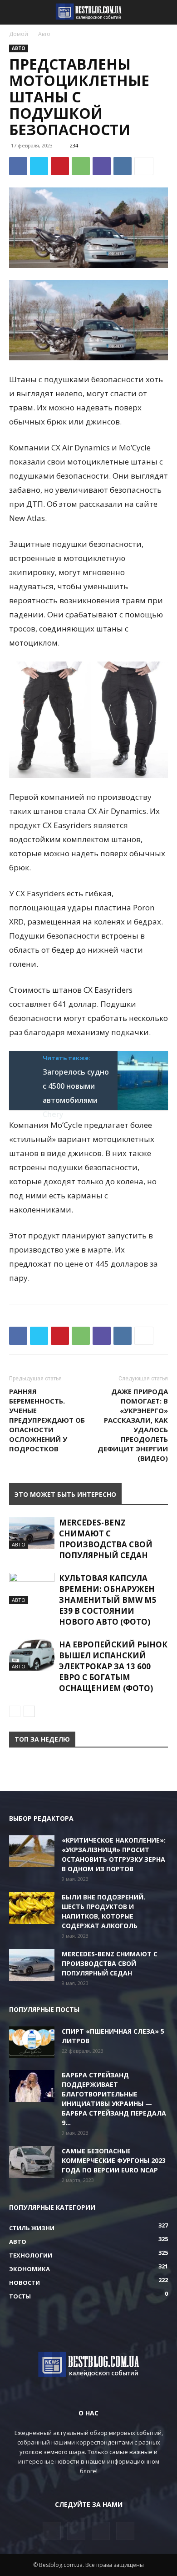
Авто (44, 34)
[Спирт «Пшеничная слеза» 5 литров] (32, 2042)
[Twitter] (39, 166)
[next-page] (29, 1711)
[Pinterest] (60, 166)
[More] (144, 166)
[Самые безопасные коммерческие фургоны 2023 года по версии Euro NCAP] (32, 2162)
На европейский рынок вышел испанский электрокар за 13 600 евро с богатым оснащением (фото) (113, 1666)
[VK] (123, 166)
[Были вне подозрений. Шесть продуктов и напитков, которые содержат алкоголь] (32, 1908)
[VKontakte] (101, 2531)
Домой (19, 34)
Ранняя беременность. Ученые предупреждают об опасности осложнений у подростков (47, 1420)
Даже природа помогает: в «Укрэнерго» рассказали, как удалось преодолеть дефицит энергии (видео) (133, 1425)
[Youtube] (125, 2531)
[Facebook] (18, 166)
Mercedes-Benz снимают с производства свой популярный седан (106, 1539)
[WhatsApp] (81, 166)
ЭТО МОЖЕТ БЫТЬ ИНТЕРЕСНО (65, 1494)
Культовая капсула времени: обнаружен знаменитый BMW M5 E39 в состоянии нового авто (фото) (108, 1600)
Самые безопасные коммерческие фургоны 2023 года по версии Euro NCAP (114, 2160)
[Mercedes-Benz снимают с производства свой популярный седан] (32, 1533)
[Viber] (102, 166)
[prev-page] (15, 1711)
